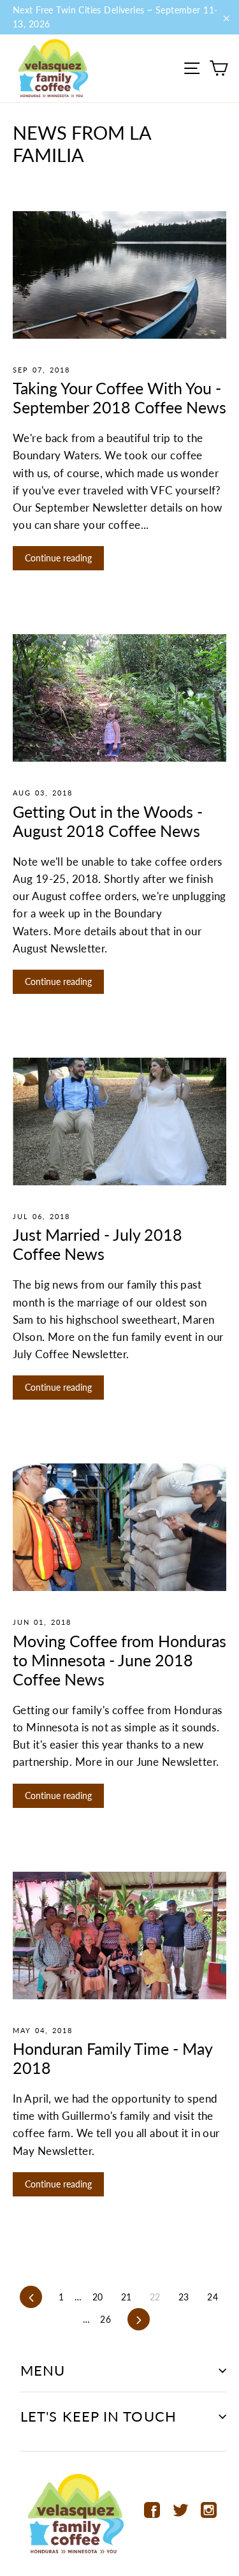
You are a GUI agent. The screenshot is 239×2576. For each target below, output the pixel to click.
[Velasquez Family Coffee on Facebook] (152, 2509)
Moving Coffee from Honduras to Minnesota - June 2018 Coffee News (119, 1660)
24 (213, 2297)
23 (184, 2297)
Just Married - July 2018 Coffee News (98, 1244)
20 (98, 2297)
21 (127, 2297)
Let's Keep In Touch (98, 2416)
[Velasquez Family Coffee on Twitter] (181, 2509)
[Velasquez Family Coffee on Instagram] (209, 2509)
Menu (43, 2370)
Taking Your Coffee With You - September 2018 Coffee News (119, 397)
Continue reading (58, 558)
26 (105, 2319)
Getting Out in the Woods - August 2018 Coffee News (108, 821)
